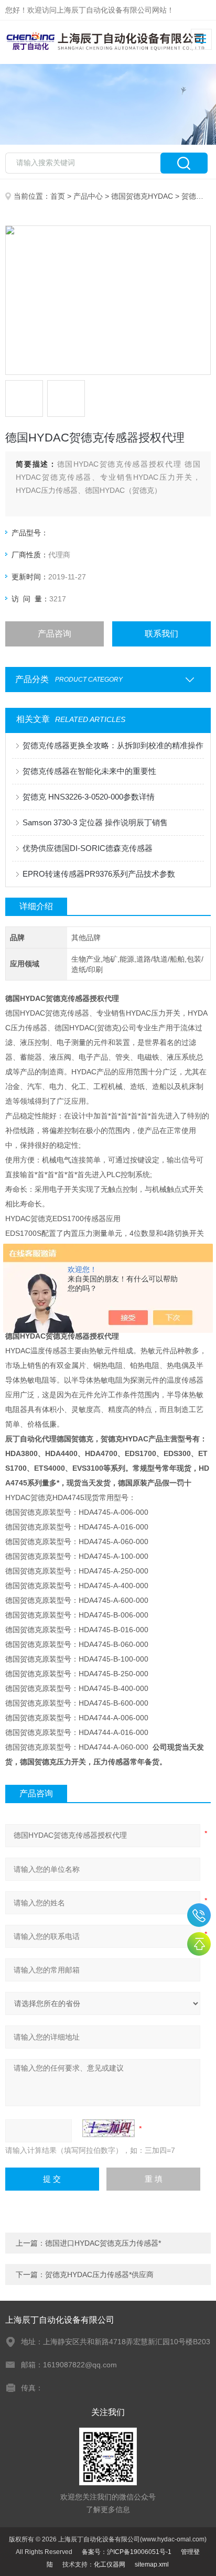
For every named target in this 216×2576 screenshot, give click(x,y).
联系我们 (161, 634)
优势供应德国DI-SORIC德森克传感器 (88, 848)
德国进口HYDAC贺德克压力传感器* (103, 2243)
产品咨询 (55, 634)
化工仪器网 (110, 2564)
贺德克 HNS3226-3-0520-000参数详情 (89, 797)
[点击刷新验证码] (109, 2128)
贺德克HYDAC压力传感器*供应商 (99, 2275)
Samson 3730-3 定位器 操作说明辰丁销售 (95, 822)
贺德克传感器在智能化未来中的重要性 (89, 771)
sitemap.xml (152, 2564)
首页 (58, 196)
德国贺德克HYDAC (142, 196)
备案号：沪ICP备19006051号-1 (127, 2552)
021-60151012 (199, 1915)
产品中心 (88, 196)
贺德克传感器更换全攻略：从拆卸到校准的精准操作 (113, 745)
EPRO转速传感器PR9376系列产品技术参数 (99, 874)
